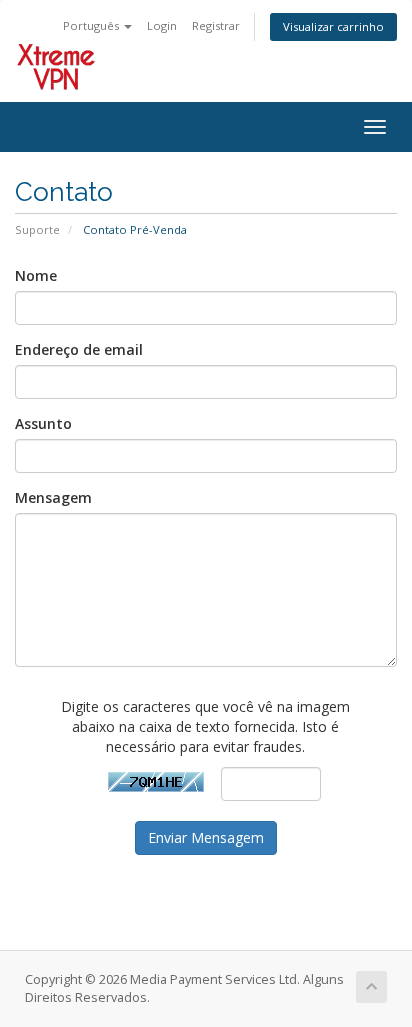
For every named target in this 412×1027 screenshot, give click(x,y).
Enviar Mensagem (206, 837)
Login (162, 25)
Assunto (43, 423)
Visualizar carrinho (333, 26)
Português (92, 25)
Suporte (37, 229)
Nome (36, 275)
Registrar (216, 25)
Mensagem (53, 497)
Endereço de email (79, 349)
